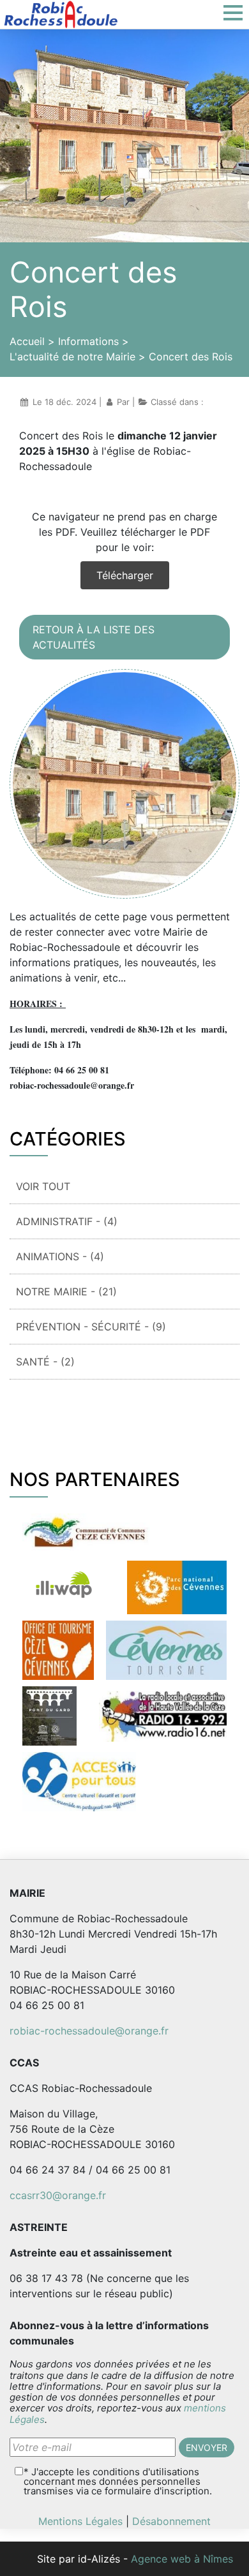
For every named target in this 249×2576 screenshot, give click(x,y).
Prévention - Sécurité (91, 1327)
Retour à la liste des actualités (94, 637)
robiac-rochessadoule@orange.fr (89, 2031)
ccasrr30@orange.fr (58, 2195)
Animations (60, 1256)
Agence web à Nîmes (182, 2559)
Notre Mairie (66, 1292)
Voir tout (43, 1186)
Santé (45, 1362)
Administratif (67, 1221)
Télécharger (125, 575)
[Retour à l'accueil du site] (61, 13)
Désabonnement (171, 2521)
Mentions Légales (80, 2521)
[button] (236, 13)
